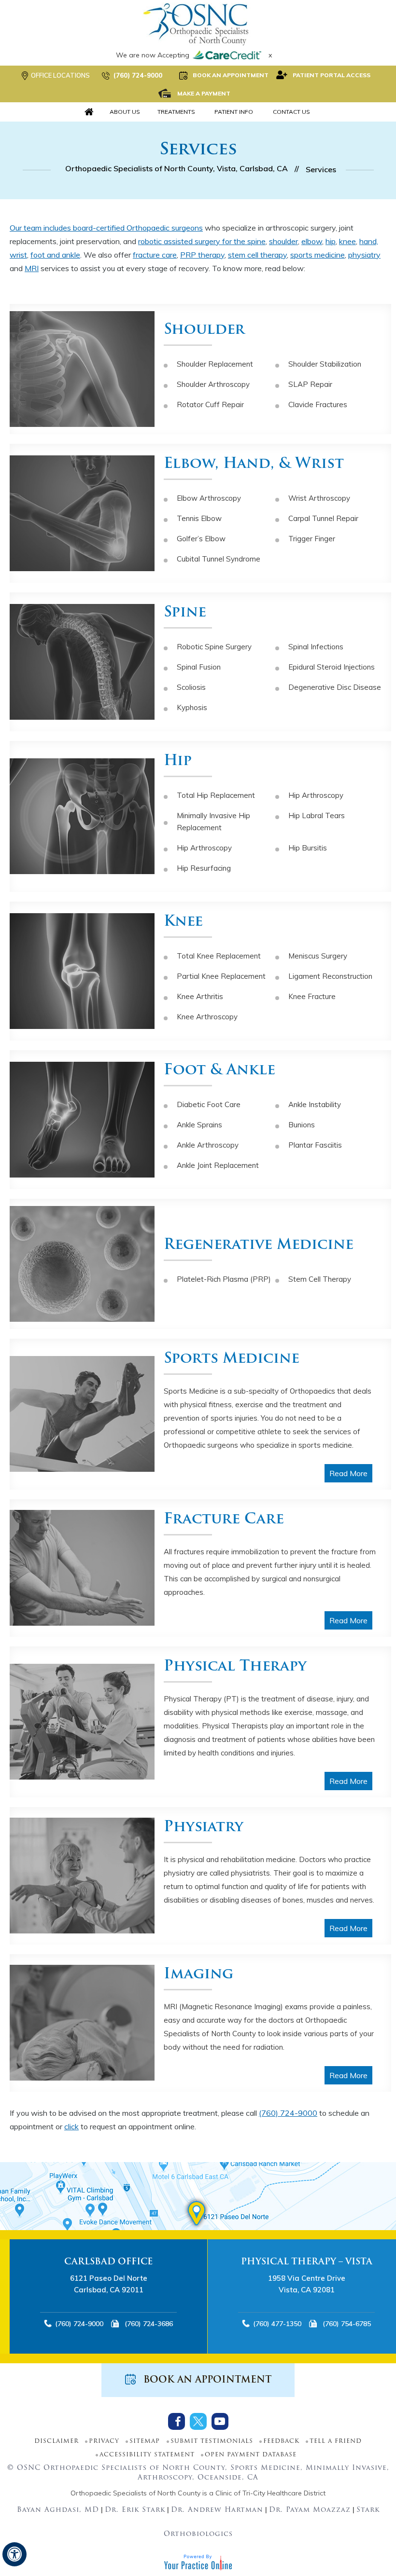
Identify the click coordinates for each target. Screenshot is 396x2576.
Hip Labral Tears (317, 815)
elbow (312, 241)
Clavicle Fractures (318, 404)
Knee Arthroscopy (207, 1017)
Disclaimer (57, 2441)
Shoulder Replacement (215, 364)
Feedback (281, 2441)
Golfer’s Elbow (201, 539)
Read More (348, 1473)
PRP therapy (202, 255)
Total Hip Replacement (216, 795)
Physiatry (204, 1828)
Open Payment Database (251, 2455)
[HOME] (89, 112)
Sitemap (145, 2441)
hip (331, 241)
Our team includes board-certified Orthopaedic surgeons (106, 228)
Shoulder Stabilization (325, 364)
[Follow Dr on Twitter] (198, 2421)
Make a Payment (204, 93)
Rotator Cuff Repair (210, 404)
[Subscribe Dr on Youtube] (220, 2421)
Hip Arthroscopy (316, 795)
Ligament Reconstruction (330, 976)
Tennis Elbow (199, 518)
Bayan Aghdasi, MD (58, 2510)
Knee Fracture (312, 996)
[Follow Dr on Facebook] (177, 2421)
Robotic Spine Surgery (214, 647)
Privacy (104, 2441)
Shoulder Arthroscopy (213, 384)
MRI (32, 268)
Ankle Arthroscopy (208, 1145)
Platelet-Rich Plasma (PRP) (224, 1279)
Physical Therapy (235, 1667)
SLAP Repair (310, 384)
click (71, 2126)
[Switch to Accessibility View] (14, 2554)
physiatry (364, 255)
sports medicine (318, 255)
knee (347, 241)
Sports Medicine (232, 1359)
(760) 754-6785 (150, 2324)
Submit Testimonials (212, 2441)
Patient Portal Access (332, 75)
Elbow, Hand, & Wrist (254, 464)
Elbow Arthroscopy (209, 498)
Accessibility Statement (147, 2455)
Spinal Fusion (199, 667)
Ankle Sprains (199, 1125)
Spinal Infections (316, 647)
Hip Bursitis (308, 848)
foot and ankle (55, 255)
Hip (178, 761)
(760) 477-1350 (81, 2324)
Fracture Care (224, 1520)
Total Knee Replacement (219, 956)
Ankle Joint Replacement (218, 1165)
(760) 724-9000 (138, 75)
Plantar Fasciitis (315, 1145)
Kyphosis (192, 707)
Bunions (302, 1125)
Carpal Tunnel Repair (323, 518)
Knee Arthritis (200, 996)
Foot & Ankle (219, 1071)
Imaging (198, 1975)
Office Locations (60, 75)
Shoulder (204, 330)
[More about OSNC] (198, 24)
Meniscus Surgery (318, 956)
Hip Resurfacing (204, 868)
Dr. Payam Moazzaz (310, 2510)
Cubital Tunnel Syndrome (219, 559)
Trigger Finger (312, 539)
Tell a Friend (336, 2441)
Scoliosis (191, 687)
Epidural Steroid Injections (332, 667)
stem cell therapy (257, 255)
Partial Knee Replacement (221, 976)
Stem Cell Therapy (320, 1279)
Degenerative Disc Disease (335, 687)
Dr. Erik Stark (135, 2510)
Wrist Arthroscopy (319, 498)
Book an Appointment (231, 75)
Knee (183, 922)
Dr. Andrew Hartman (217, 2510)
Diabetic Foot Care (209, 1104)
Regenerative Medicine (259, 1245)
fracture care (155, 255)
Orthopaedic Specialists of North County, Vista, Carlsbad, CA (177, 168)
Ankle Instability (315, 1104)
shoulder (283, 241)
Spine (185, 613)
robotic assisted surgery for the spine (202, 241)
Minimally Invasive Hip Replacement (213, 822)
